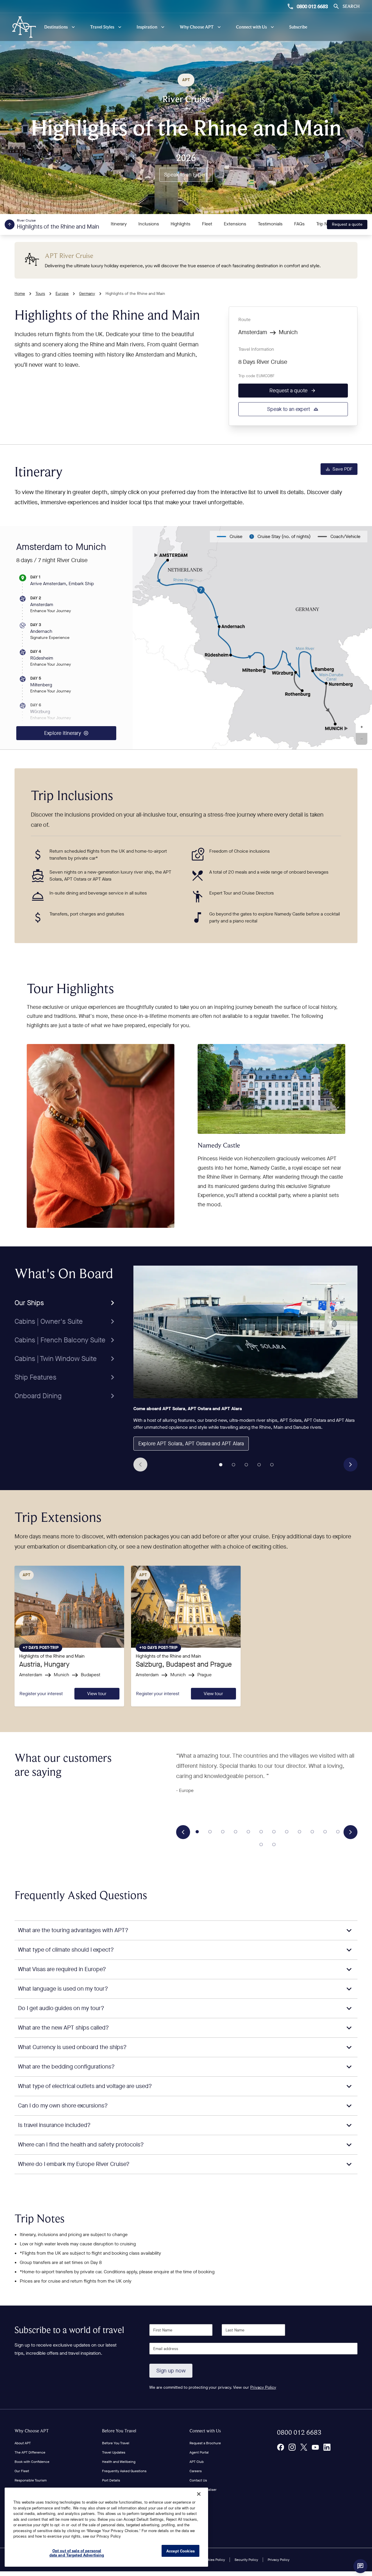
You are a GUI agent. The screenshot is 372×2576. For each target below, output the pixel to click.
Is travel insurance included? (54, 2125)
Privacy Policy (263, 2387)
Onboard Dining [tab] (38, 1396)
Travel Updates (114, 2452)
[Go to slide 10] (312, 1832)
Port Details (111, 2480)
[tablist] (66, 1335)
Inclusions (149, 224)
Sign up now (171, 2371)
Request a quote (347, 224)
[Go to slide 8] (287, 1832)
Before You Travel (119, 2431)
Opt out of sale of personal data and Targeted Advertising (77, 2553)
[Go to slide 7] (274, 1832)
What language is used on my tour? (63, 1989)
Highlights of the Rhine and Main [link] (135, 294)
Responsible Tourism (31, 2480)
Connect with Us (205, 2431)
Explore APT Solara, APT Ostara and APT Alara (191, 1444)
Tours (40, 294)
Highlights (180, 224)
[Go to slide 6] (261, 1832)
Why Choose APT (32, 2431)
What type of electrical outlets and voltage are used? (85, 2086)
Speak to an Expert (186, 175)
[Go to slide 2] (233, 1465)
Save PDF (343, 469)
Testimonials (270, 224)
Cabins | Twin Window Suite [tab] (56, 1359)
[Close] (199, 2494)
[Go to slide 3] (246, 1465)
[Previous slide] (140, 1465)
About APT (23, 2443)
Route (244, 319)
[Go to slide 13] (261, 1844)
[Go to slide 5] (272, 1465)
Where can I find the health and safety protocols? (81, 2145)
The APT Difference (30, 2452)
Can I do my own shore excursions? (63, 2106)
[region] (106, 2527)
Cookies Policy (213, 2560)
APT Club (197, 2462)
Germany (87, 294)
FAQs (299, 224)
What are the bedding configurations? (66, 2067)
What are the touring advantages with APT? (73, 1930)
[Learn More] (280, 2447)
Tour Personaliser (203, 2490)
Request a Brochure (205, 2443)
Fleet (207, 224)
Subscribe (298, 27)
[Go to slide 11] (325, 1832)
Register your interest (41, 1694)
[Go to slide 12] (338, 1832)
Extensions (235, 224)
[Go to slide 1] (221, 1465)
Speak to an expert (289, 409)
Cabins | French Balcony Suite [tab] (60, 1340)
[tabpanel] (245, 1369)
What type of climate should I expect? (66, 1950)
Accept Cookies (180, 2551)
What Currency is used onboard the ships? (72, 2047)
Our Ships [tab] (29, 1303)
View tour (97, 1694)
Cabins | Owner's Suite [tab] (49, 1321)
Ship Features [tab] (35, 1377)
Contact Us (198, 2480)
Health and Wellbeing (119, 2462)
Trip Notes (326, 224)
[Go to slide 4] (259, 1465)
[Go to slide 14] (274, 1844)
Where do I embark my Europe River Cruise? (74, 2164)
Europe (62, 294)
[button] (362, 727)
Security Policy (246, 2560)
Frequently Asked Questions (124, 2471)
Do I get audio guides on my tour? (61, 2008)
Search (351, 6)
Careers (196, 2471)
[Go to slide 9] (299, 1832)
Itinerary (119, 224)
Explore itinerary (63, 733)
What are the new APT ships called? (64, 2028)
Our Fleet (22, 2471)
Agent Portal (199, 2452)
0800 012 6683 (312, 6)
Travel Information (256, 349)
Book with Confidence (32, 2462)
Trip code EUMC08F (256, 376)
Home (20, 294)
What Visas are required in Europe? (62, 1969)
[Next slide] (350, 1465)
